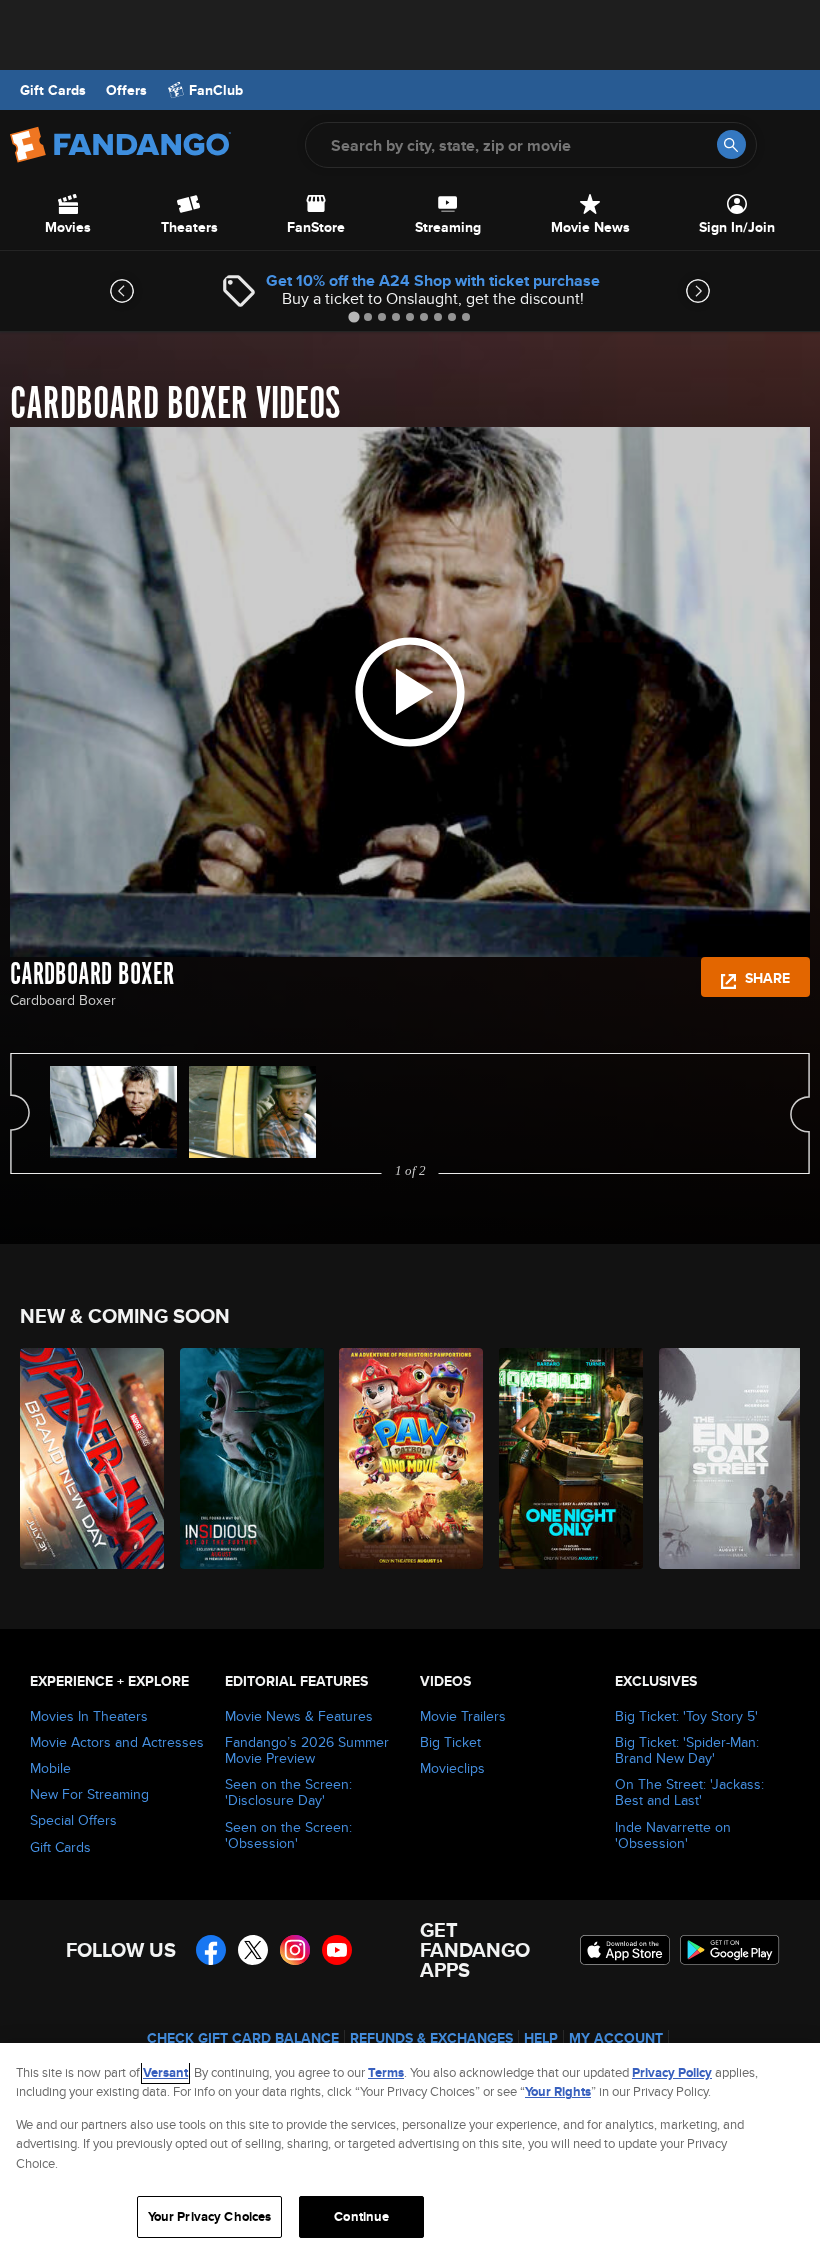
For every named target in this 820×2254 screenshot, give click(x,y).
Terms (386, 2072)
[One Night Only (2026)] (567, 1458)
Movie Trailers (463, 1716)
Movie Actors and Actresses (117, 1742)
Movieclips (452, 1768)
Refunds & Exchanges (431, 2038)
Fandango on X (253, 1950)
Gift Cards (53, 90)
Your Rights (558, 2091)
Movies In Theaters (89, 1716)
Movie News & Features (299, 1716)
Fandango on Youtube (337, 1950)
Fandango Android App (730, 1950)
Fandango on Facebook (211, 1950)
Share (765, 978)
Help (541, 2038)
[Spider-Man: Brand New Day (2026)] (88, 1458)
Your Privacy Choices (210, 2216)
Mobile (50, 1768)
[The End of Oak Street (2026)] (727, 1458)
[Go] (731, 144)
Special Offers (73, 1820)
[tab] (353, 316)
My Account (616, 2038)
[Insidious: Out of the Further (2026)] (248, 1458)
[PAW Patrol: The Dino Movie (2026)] (407, 1458)
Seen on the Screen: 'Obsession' (288, 1835)
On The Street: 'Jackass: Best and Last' (689, 1792)
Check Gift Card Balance (243, 2038)
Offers (126, 90)
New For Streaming (89, 1794)
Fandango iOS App (625, 1950)
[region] (410, 2148)
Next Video (800, 1113)
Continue (361, 2216)
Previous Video (20, 1113)
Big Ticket (450, 1742)
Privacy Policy (672, 2072)
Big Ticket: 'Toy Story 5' (686, 1716)
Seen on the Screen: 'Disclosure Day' (288, 1792)
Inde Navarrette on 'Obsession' (673, 1835)
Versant (165, 2072)
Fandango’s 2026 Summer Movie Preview (307, 1750)
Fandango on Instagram (295, 1950)
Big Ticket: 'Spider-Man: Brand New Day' (687, 1750)
